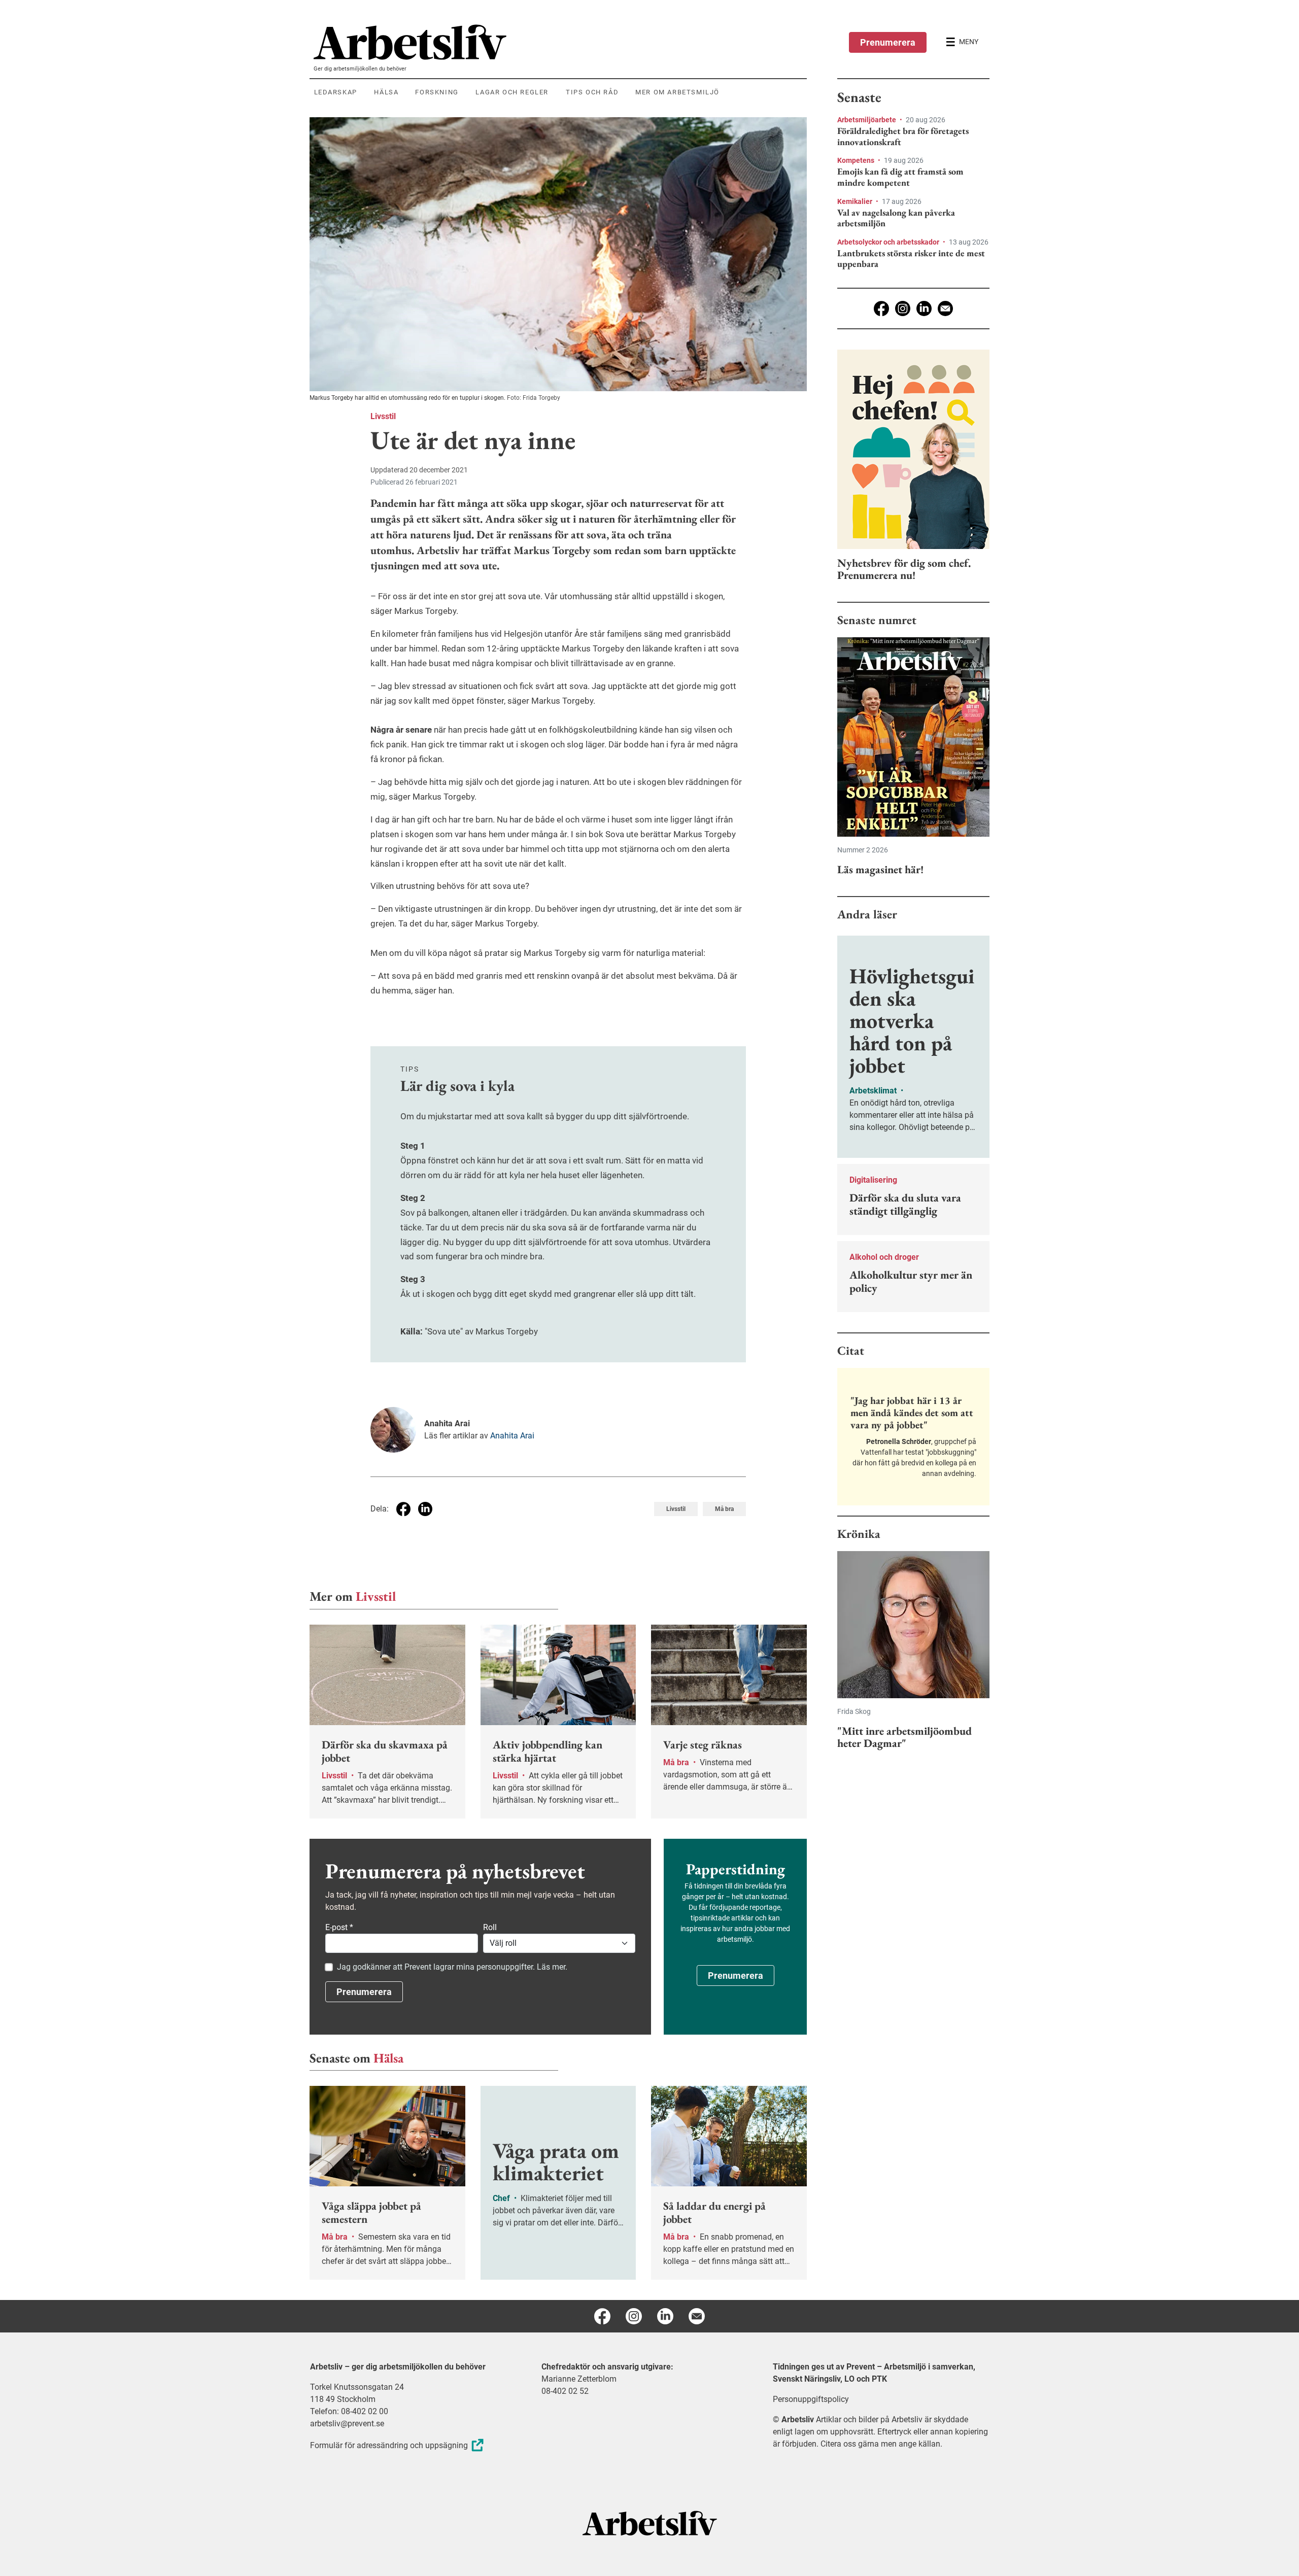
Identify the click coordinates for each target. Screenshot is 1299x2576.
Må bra (724, 1509)
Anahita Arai (512, 1436)
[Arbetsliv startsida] (650, 2522)
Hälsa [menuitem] (386, 92)
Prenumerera (888, 42)
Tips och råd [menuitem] (592, 92)
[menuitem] (560, 42)
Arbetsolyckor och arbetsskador (889, 242)
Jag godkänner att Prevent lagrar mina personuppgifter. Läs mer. (452, 1967)
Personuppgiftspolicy (811, 2399)
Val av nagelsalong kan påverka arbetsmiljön (896, 218)
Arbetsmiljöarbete (867, 120)
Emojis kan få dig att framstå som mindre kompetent (900, 177)
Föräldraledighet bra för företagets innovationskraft (903, 136)
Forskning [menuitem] (437, 92)
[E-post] (945, 308)
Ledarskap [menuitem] (336, 92)
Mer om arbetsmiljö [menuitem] (677, 92)
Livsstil (383, 416)
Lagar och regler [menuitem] (512, 92)
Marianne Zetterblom (579, 2379)
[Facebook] (881, 308)
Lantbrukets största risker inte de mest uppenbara (911, 259)
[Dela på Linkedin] (425, 1509)
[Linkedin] (924, 308)
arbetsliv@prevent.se (347, 2424)
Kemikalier (856, 201)
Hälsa (388, 2058)
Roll (490, 1927)
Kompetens (857, 160)
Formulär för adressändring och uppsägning (389, 2445)
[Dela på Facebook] (403, 1509)
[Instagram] (903, 308)
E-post (339, 1927)
